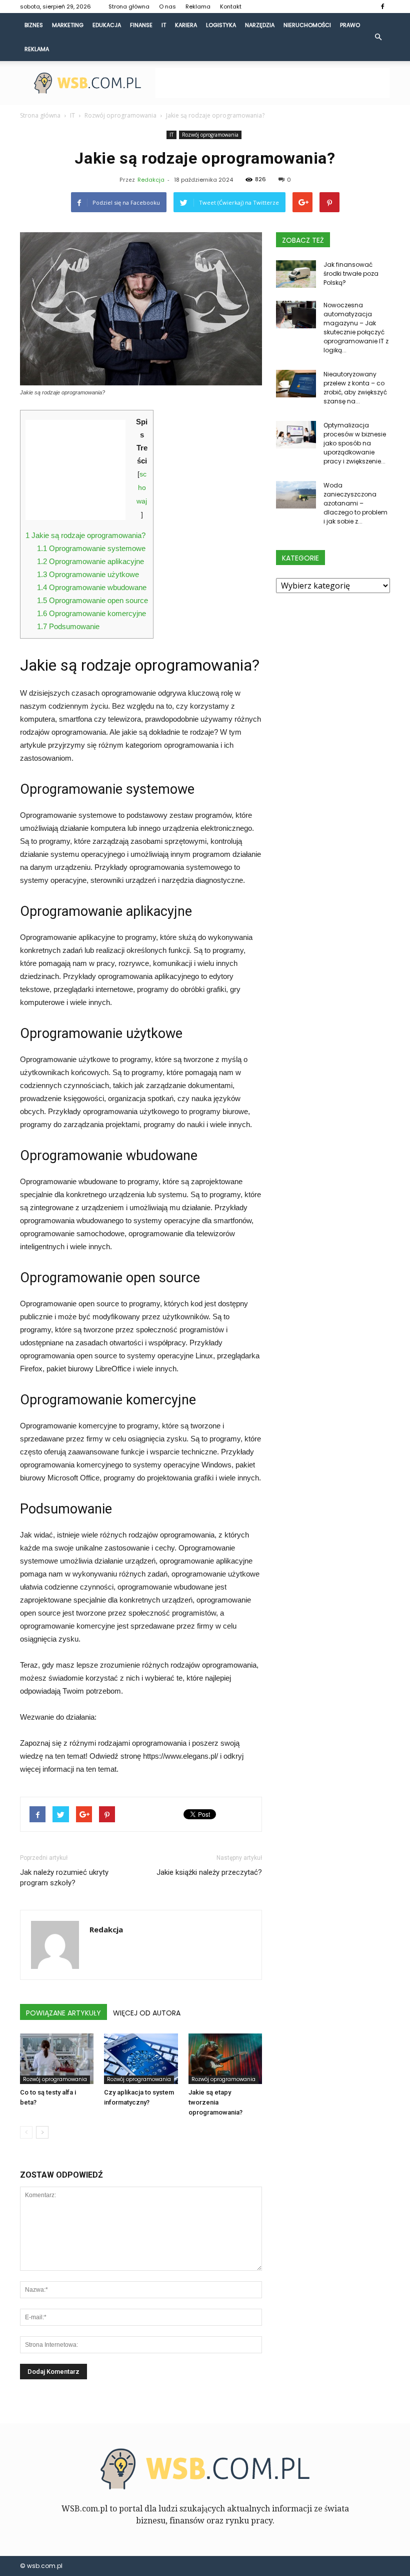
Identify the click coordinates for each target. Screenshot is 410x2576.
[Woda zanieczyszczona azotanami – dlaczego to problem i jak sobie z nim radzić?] (296, 495)
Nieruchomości (307, 25)
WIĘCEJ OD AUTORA (147, 2013)
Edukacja (107, 25)
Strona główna (129, 7)
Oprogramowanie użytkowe (88, 574)
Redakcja (151, 180)
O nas (167, 7)
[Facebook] (382, 7)
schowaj (142, 488)
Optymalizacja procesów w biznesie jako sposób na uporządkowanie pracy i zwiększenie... (355, 443)
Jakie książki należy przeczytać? (209, 1872)
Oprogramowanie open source (92, 600)
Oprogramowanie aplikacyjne (90, 561)
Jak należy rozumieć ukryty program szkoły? (64, 1878)
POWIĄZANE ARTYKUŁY (63, 2013)
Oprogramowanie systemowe (91, 548)
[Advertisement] (272, 83)
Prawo (350, 25)
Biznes (34, 25)
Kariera (186, 25)
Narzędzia (260, 25)
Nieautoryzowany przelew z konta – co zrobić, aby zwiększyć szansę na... (355, 388)
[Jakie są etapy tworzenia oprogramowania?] (225, 2059)
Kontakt (231, 7)
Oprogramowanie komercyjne (91, 613)
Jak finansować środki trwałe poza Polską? (351, 274)
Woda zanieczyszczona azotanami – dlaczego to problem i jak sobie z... (355, 503)
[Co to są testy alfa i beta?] (57, 2059)
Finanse (141, 25)
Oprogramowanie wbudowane (92, 587)
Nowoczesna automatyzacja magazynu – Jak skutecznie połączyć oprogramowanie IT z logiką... (356, 328)
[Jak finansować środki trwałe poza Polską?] (296, 274)
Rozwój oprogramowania (210, 135)
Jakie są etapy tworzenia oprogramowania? (215, 2102)
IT (164, 25)
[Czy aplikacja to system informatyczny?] (141, 2059)
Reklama (198, 7)
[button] (378, 37)
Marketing (68, 25)
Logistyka (221, 25)
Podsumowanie (68, 626)
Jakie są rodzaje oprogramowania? (85, 535)
